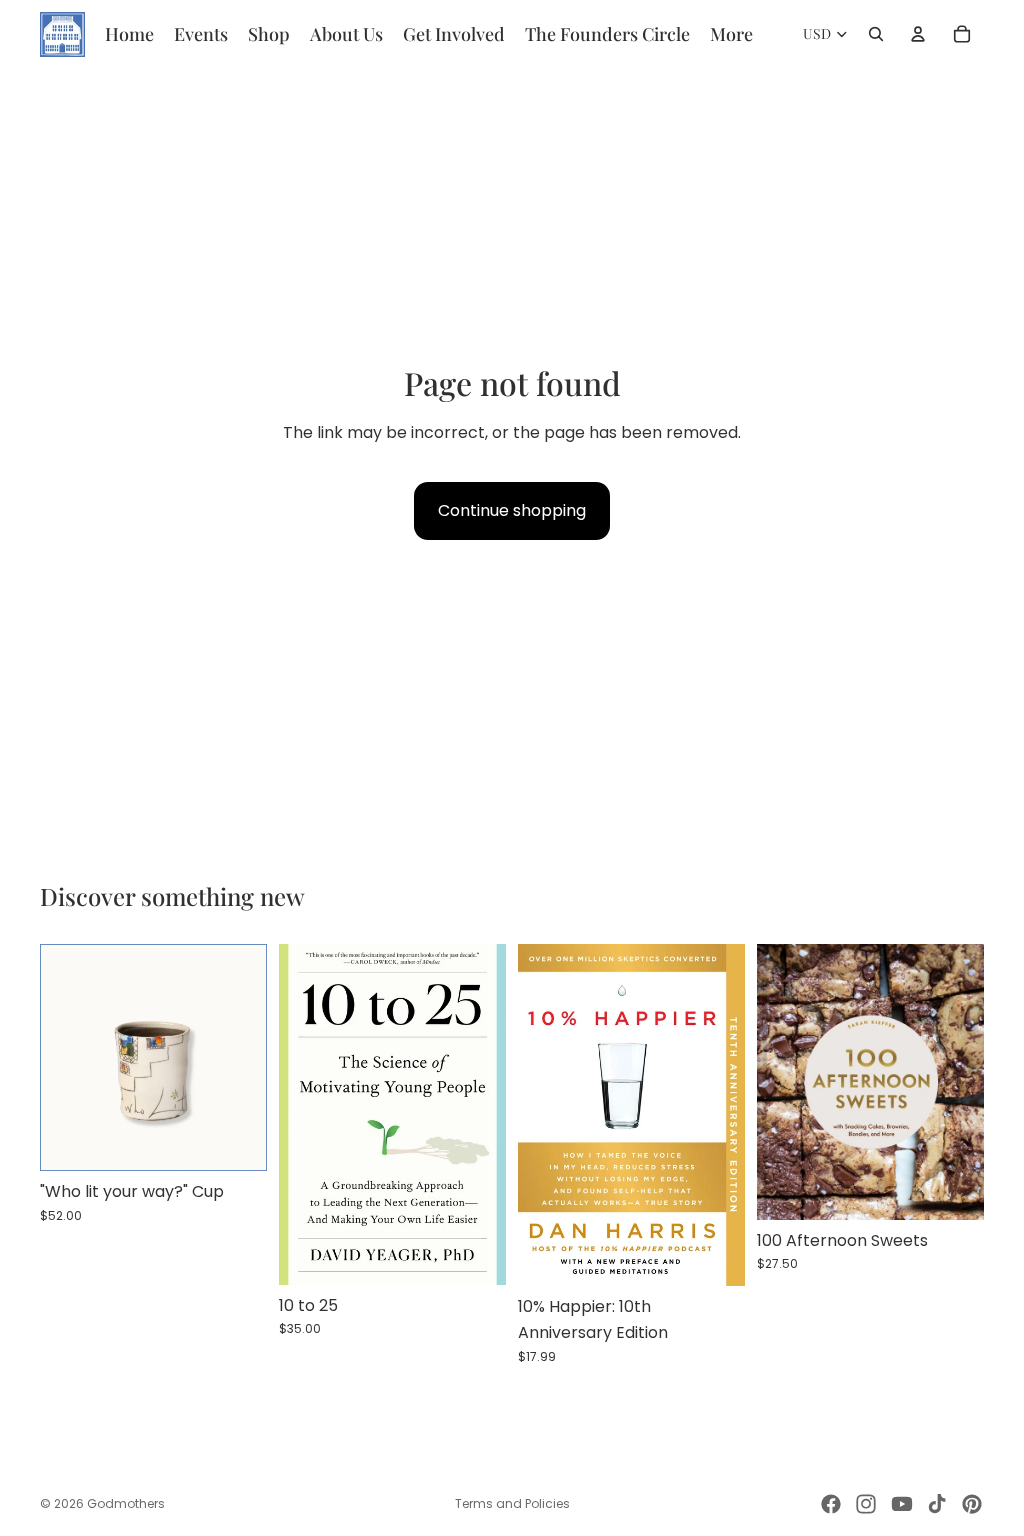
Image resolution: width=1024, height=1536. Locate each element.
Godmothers (126, 1503)
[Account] (918, 34)
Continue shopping (512, 510)
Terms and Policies (512, 1503)
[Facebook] (831, 1504)
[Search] (876, 34)
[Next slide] (245, 1058)
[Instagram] (866, 1504)
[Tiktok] (937, 1504)
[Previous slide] (62, 1058)
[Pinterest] (972, 1504)
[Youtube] (902, 1504)
